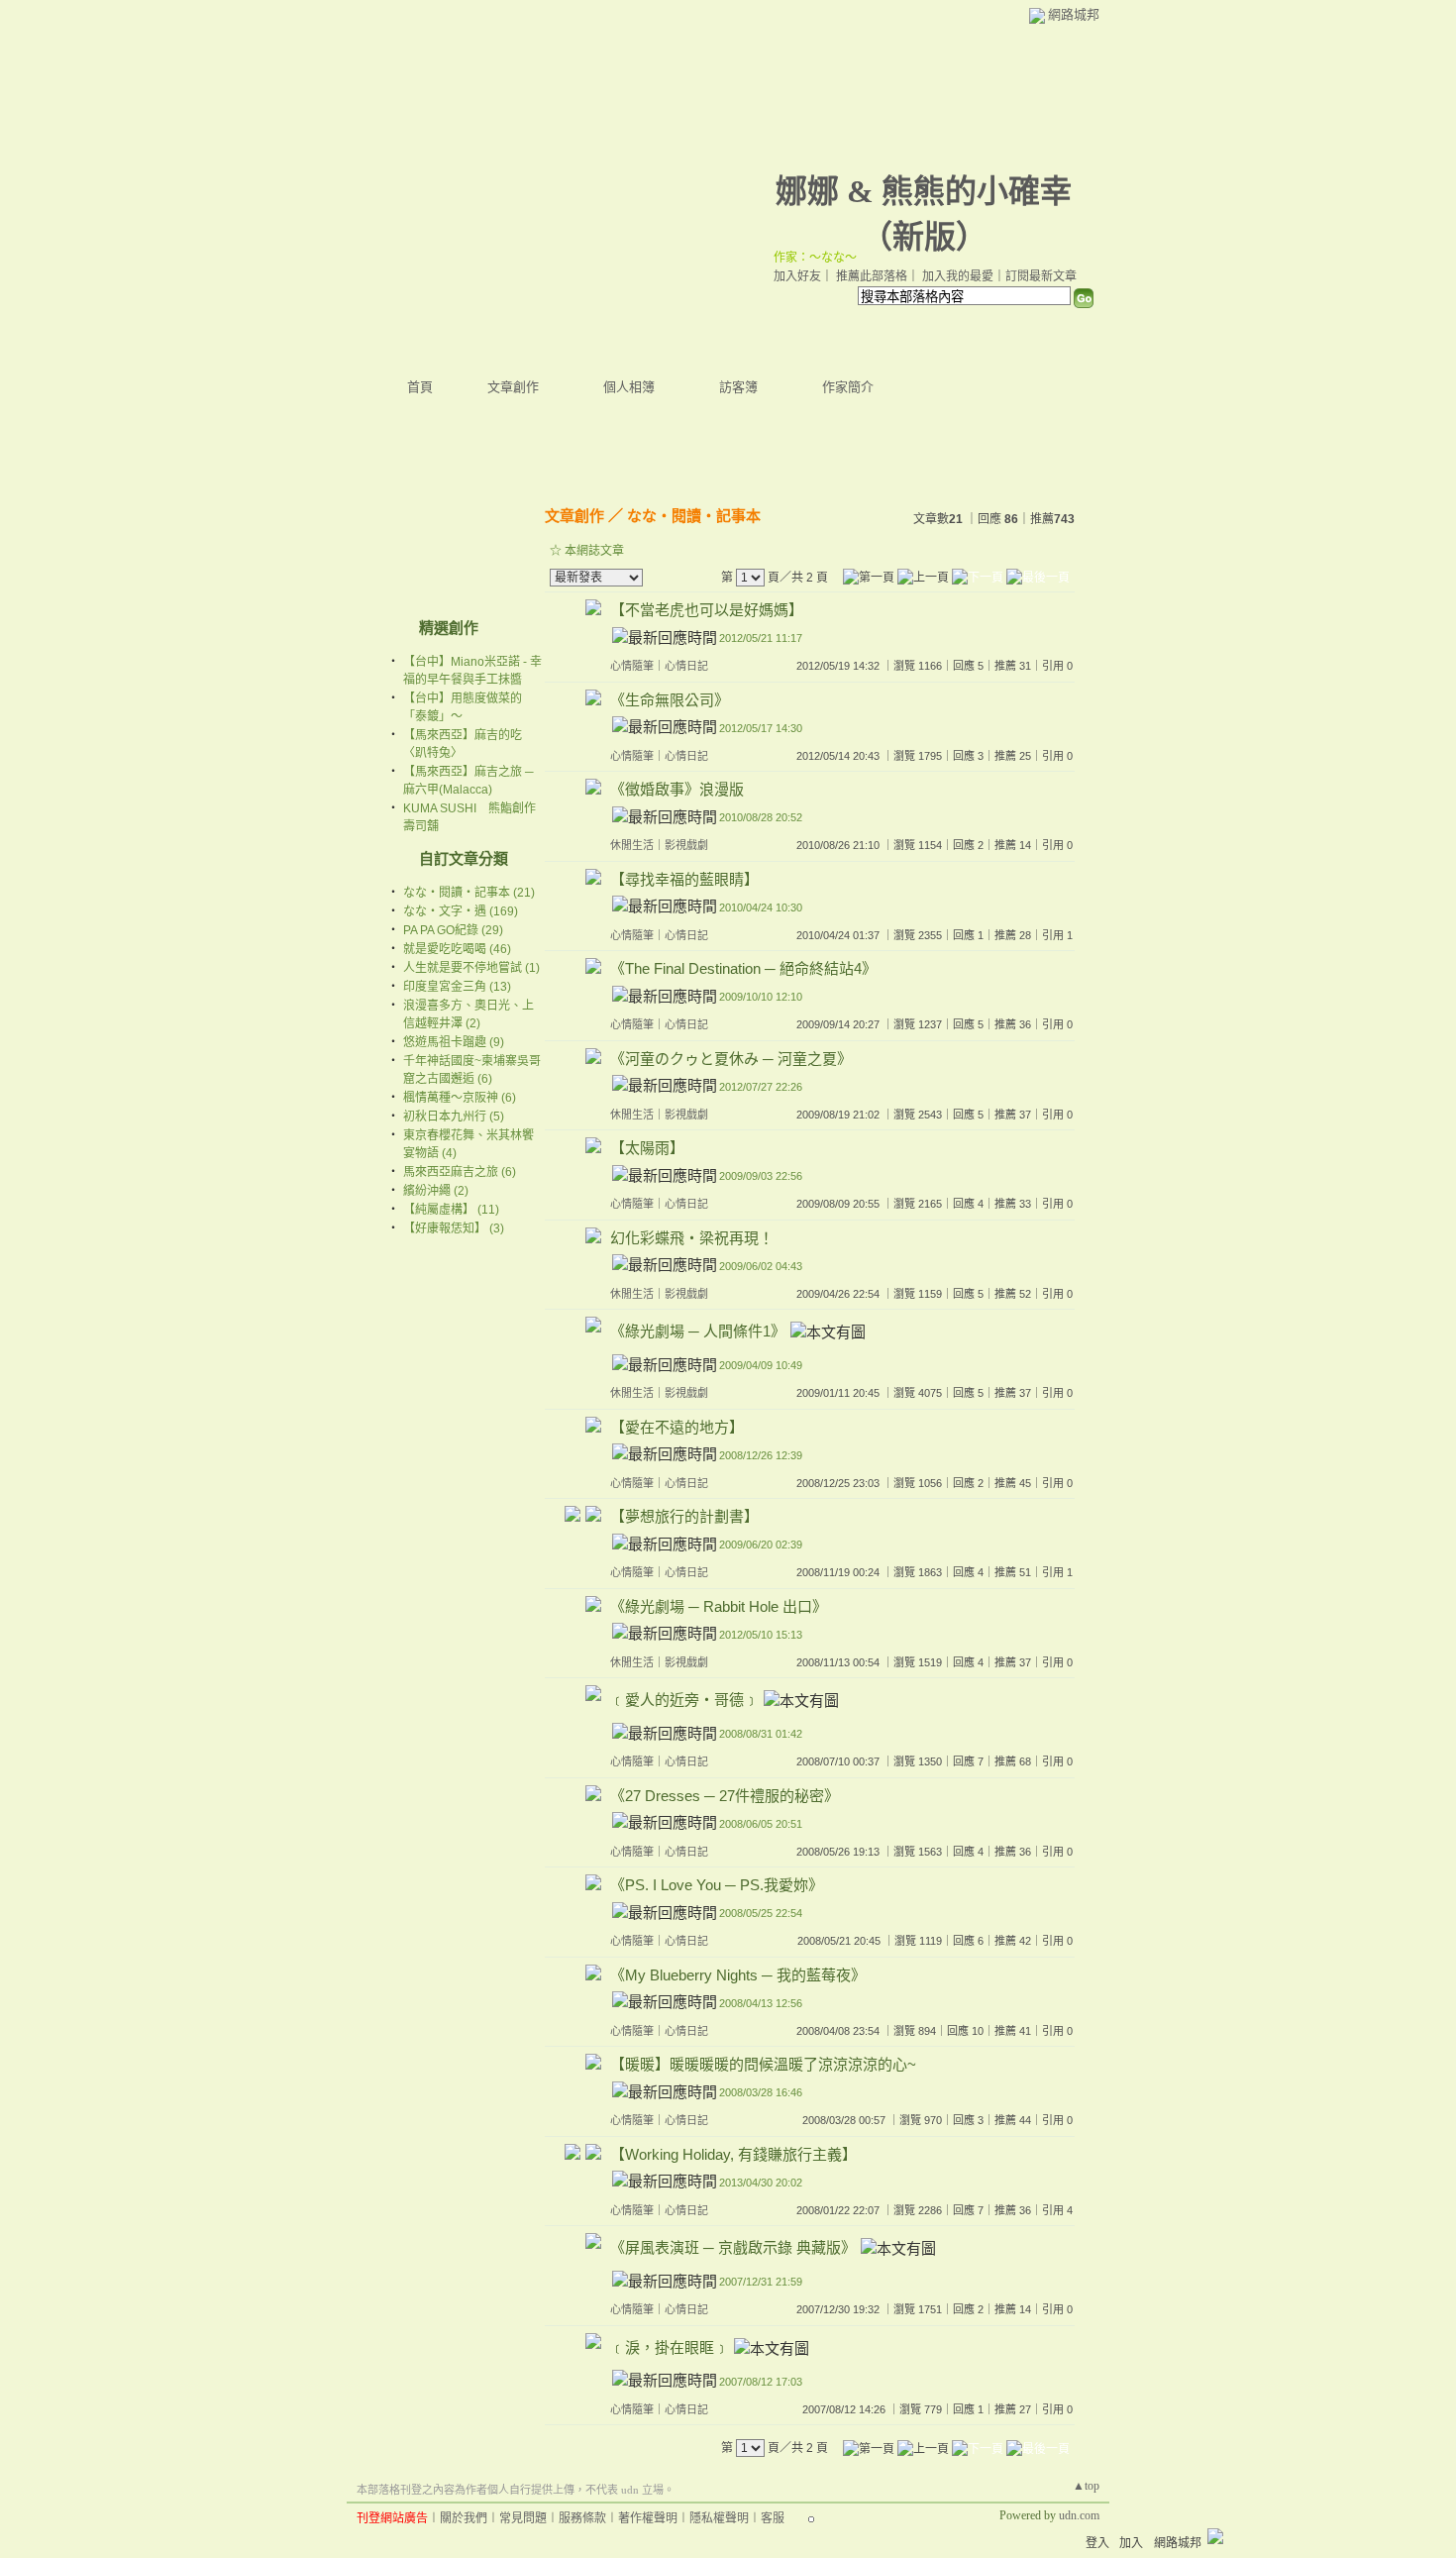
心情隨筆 (632, 666)
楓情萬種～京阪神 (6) (460, 1098)
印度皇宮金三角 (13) (457, 987)
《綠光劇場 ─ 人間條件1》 (698, 1332)
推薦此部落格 (872, 276)
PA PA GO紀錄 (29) (453, 930)
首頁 (420, 387)
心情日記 (686, 666)
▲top (1086, 2486)
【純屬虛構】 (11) (451, 1210)
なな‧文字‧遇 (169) (461, 911)
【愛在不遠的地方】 (677, 1427)
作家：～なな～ (815, 258)
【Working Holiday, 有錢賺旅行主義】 (733, 2154)
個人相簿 (629, 387)
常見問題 (523, 2518)
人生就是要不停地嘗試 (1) (471, 968)
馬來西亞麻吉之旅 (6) (460, 1172)
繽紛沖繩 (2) (436, 1191)
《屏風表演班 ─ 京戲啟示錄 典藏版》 (733, 2248)
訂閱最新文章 (1041, 276)
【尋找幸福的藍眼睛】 (684, 879)
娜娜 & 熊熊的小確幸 (924, 191)
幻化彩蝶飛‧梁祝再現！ (692, 1238)
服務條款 (582, 2518)
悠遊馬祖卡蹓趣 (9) (454, 1042)
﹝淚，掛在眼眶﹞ (670, 2347)
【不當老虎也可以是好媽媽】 (707, 610)
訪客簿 (738, 387)
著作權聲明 (648, 2518)
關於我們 (464, 2518)
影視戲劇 (686, 845)
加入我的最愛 (958, 276)
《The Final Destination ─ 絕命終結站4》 (743, 968)
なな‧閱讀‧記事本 (694, 516)
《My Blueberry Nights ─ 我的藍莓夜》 (738, 1975)
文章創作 (513, 387)
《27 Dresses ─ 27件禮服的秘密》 (725, 1796)
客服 (773, 2518)
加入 (1131, 2543)
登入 (1097, 2543)
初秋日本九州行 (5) (454, 1117)
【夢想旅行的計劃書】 (684, 1516)
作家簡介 (848, 387)
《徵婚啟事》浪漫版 (677, 789)
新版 (924, 237)
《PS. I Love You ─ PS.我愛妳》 (717, 1885)
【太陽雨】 (647, 1148)
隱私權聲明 (719, 2518)
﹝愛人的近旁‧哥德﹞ (684, 1701)
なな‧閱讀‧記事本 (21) (469, 893)
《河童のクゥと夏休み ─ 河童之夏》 (731, 1059)
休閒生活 (632, 845)
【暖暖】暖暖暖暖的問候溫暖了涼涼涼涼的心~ (763, 2064)
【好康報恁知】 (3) (454, 1228)
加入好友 (797, 276)
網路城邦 (1074, 14)
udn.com (1079, 2515)
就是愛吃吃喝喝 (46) (457, 949)
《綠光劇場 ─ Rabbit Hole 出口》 (719, 1606)
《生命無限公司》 (670, 700)
